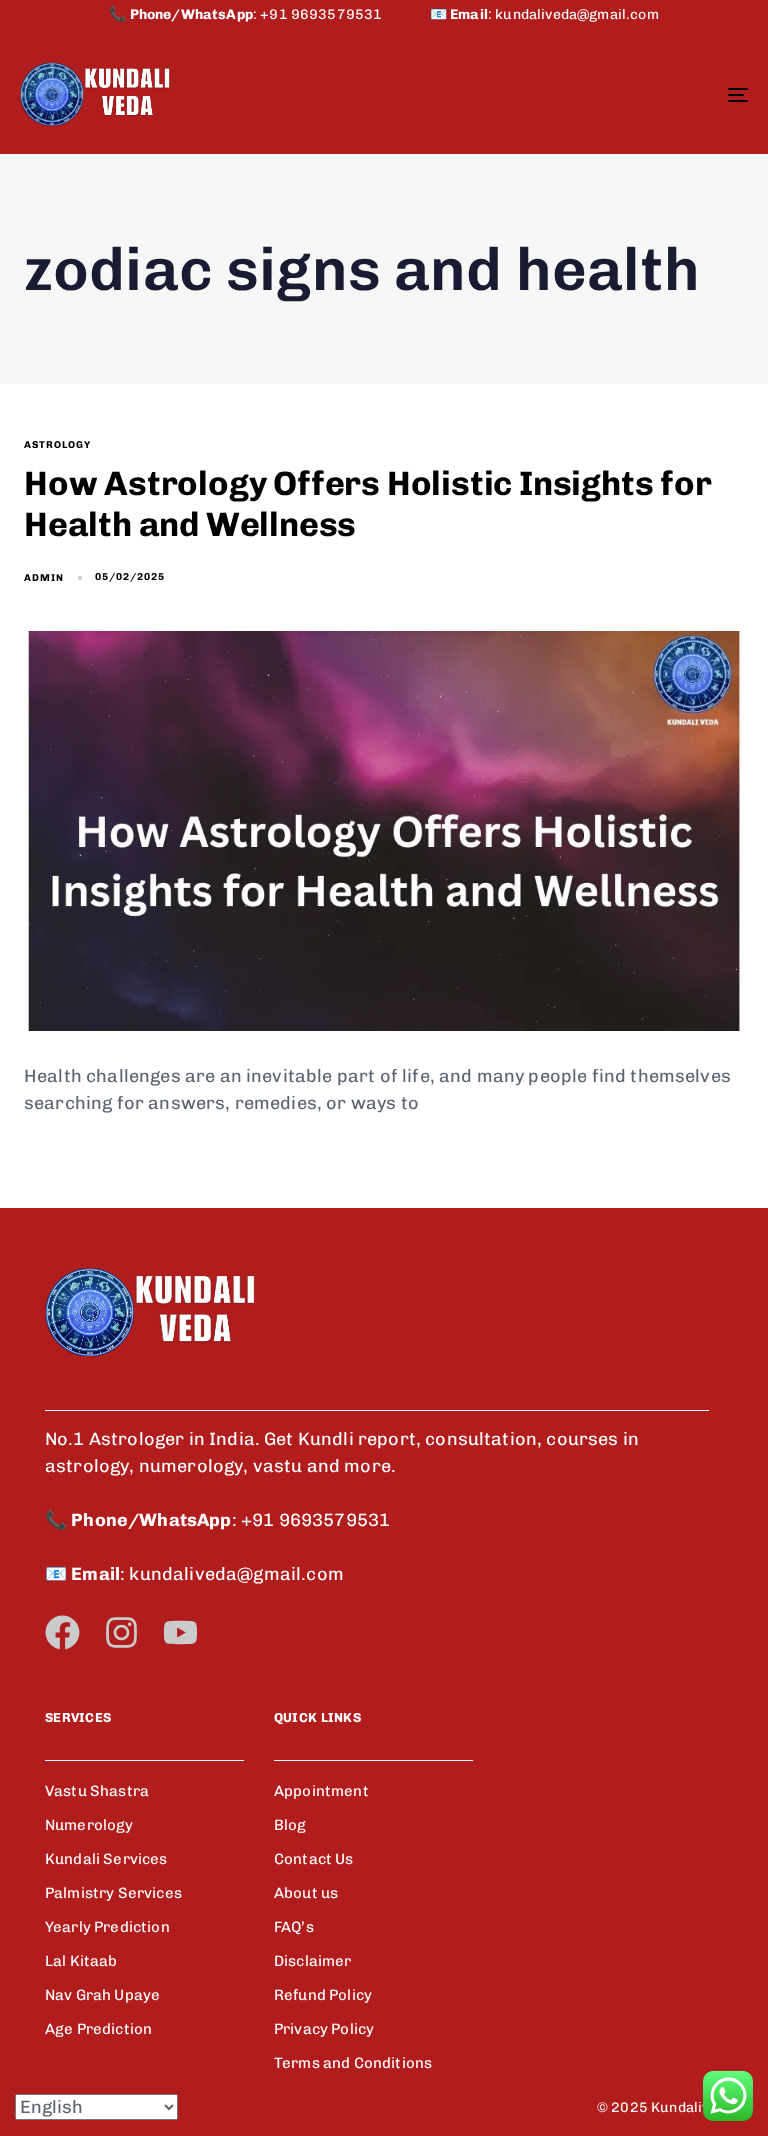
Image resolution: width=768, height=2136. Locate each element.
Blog (290, 1825)
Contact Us (314, 1859)
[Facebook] (62, 1632)
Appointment (321, 1791)
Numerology (89, 1825)
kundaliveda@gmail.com (576, 14)
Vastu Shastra (97, 1791)
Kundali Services (106, 1859)
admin (44, 578)
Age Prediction (98, 2029)
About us (306, 1893)
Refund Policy (323, 1995)
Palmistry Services (113, 1893)
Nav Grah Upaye (102, 1995)
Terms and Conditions (353, 2063)
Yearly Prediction (107, 1927)
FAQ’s (294, 1927)
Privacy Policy (324, 2029)
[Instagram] (121, 1632)
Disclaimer (313, 1961)
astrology (57, 445)
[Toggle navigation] (626, 94)
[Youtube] (180, 1632)
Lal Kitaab (81, 1961)
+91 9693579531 (345, 14)
